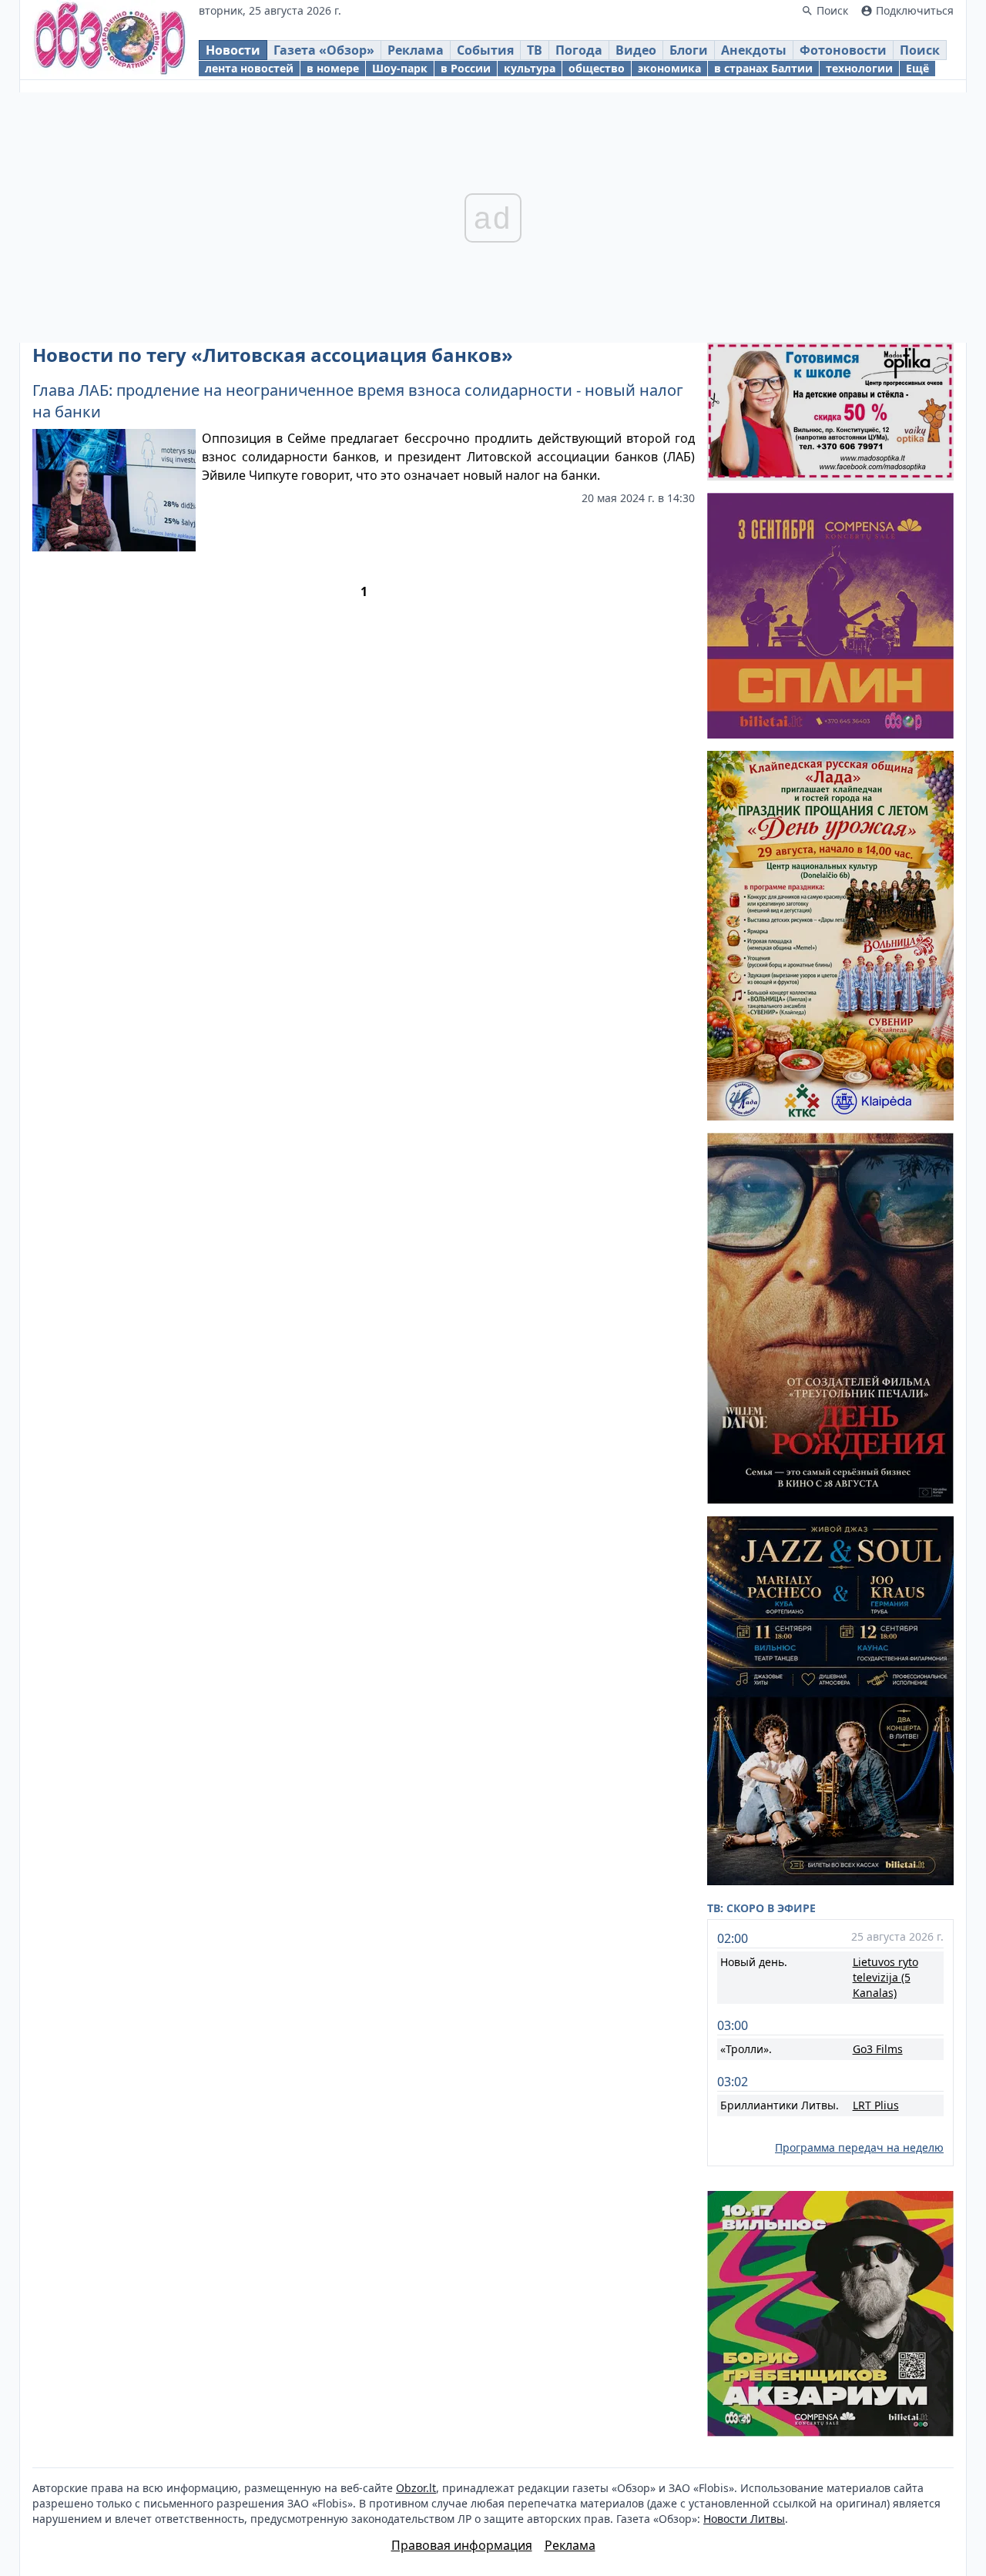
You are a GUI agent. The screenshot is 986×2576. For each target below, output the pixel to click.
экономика (669, 68)
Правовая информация (462, 2545)
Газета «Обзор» (324, 50)
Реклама (416, 50)
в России (466, 68)
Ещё (917, 68)
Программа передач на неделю (859, 2147)
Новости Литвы (744, 2519)
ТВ (535, 50)
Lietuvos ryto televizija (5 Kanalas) (885, 1977)
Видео (636, 50)
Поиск (920, 50)
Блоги (689, 50)
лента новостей (249, 68)
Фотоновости (843, 50)
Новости (233, 50)
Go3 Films (878, 2049)
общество (597, 68)
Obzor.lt (416, 2488)
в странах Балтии (763, 68)
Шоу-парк (400, 68)
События (485, 50)
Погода (579, 50)
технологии (859, 68)
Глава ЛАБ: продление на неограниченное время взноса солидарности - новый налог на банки (358, 401)
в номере (333, 68)
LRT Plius (876, 2105)
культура (530, 68)
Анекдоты (754, 50)
